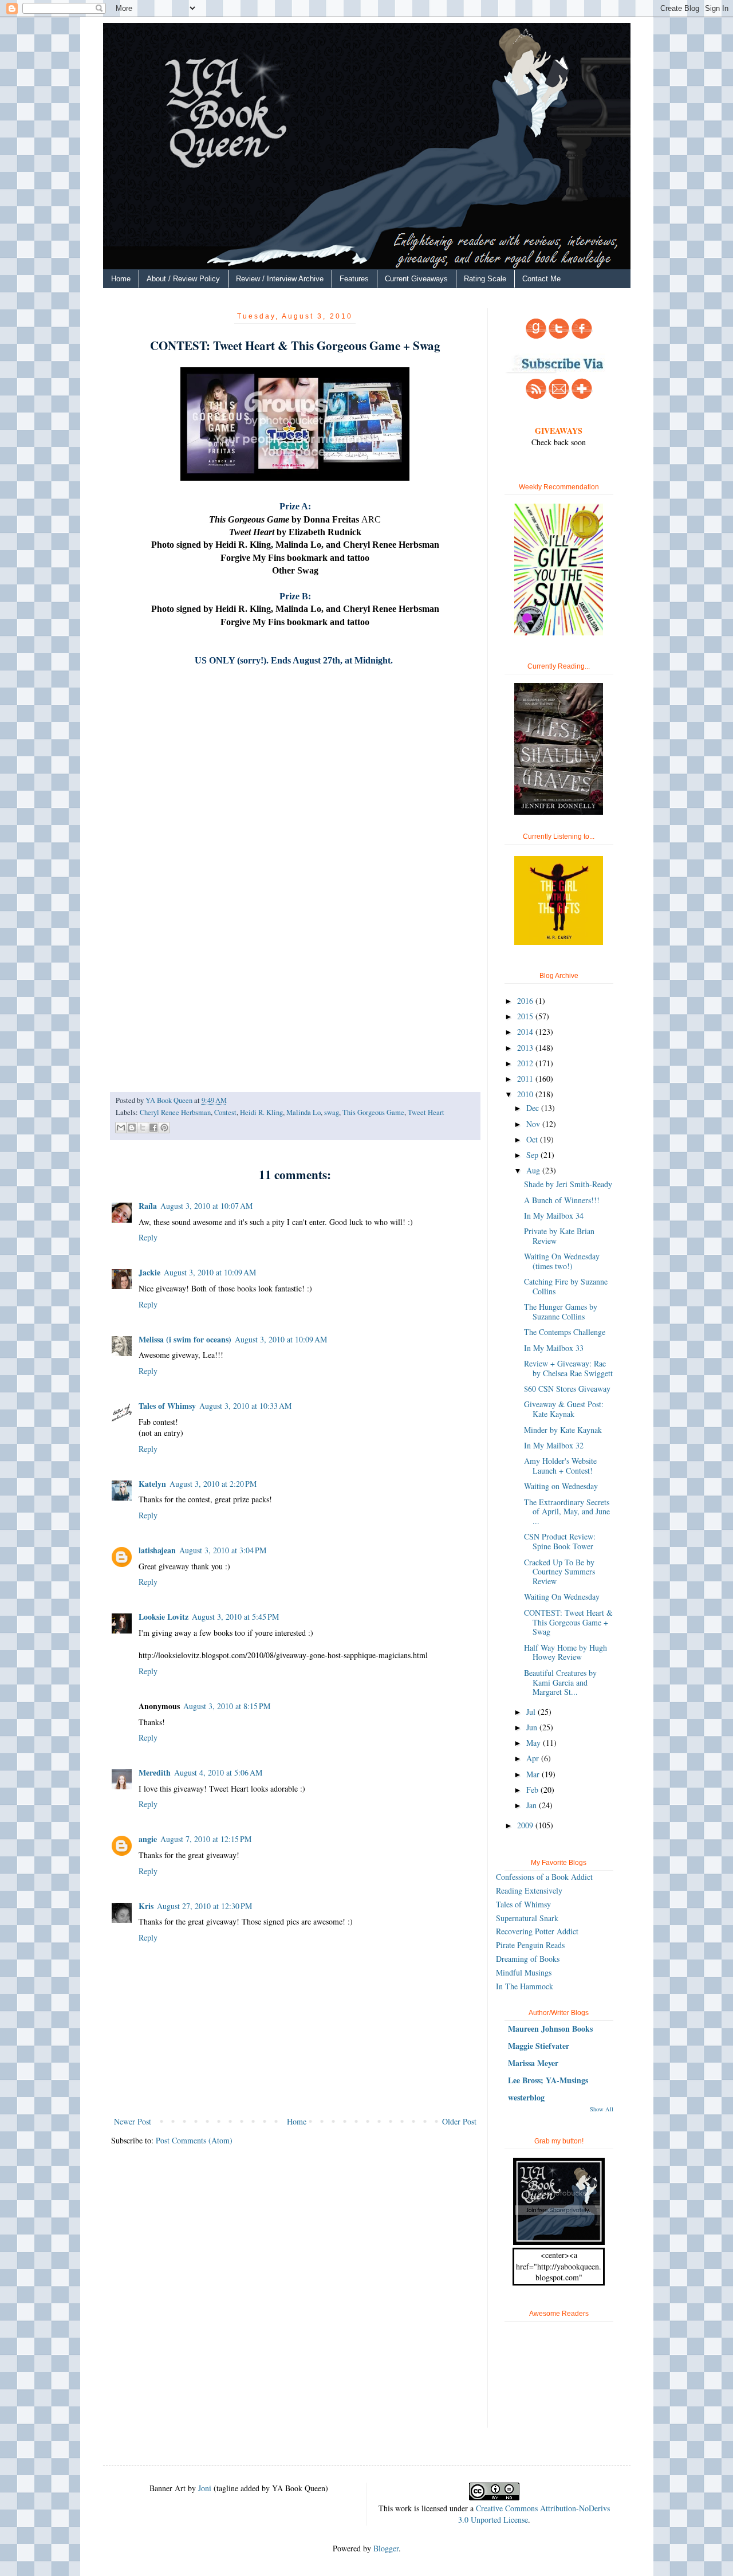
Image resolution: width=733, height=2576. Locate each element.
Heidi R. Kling (261, 1112)
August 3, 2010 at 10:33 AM (245, 1406)
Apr (534, 1758)
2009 (526, 1825)
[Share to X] (143, 1128)
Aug (534, 1170)
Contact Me (541, 279)
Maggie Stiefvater (539, 2046)
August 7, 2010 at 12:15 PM (206, 1839)
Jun (533, 1727)
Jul (532, 1712)
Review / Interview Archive (280, 279)
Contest (225, 1112)
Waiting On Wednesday (562, 1597)
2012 (526, 1063)
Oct (533, 1139)
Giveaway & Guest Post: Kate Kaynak (564, 1409)
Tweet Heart (426, 1112)
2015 (526, 1016)
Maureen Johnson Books (550, 2029)
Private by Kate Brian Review (559, 1236)
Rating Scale (485, 279)
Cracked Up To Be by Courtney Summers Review (559, 1572)
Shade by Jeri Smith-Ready (568, 1184)
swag (332, 1112)
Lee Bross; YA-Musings (548, 2080)
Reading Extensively (529, 1890)
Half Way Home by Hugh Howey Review (565, 1652)
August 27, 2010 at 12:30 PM (204, 1906)
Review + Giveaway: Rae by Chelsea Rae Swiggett (568, 1368)
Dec (534, 1108)
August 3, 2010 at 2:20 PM (213, 1484)
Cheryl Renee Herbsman (175, 1112)
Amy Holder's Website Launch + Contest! (560, 1466)
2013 (526, 1048)
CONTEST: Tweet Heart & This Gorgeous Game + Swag (568, 1622)
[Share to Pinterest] (164, 1128)
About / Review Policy (183, 279)
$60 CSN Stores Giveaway (567, 1389)
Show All (602, 2109)
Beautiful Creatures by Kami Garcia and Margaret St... (560, 1682)
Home (121, 279)
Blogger (386, 2548)
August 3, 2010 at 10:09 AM (210, 1272)
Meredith (155, 1772)
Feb (533, 1790)
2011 (526, 1079)
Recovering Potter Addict (537, 1931)
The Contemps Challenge (565, 1332)
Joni (205, 2488)
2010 (526, 1094)
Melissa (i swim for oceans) (185, 1339)
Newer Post (133, 2121)
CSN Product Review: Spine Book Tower (560, 1541)
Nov (534, 1124)
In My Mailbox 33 (554, 1348)
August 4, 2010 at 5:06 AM (218, 1772)
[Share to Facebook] (153, 1128)
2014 (526, 1032)
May (535, 1743)
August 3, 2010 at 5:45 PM (235, 1617)
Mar (534, 1774)
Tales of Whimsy (167, 1406)
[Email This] (121, 1128)
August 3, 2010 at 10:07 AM (206, 1206)
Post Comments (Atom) (194, 2140)
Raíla (148, 1206)
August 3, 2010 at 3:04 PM (223, 1550)
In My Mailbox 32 (554, 1445)
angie (148, 1839)
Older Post (459, 2121)
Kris (146, 1906)
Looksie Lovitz (163, 1617)
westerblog (526, 2097)
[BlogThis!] (132, 1128)
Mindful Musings (524, 1972)
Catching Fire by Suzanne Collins (566, 1286)
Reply (148, 1237)
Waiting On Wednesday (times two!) (562, 1261)
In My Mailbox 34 (554, 1216)
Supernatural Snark (527, 1918)
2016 (526, 1001)
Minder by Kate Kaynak (563, 1430)
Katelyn (152, 1484)
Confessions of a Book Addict (544, 1877)
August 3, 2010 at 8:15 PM (227, 1706)
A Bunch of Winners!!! (562, 1200)
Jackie (149, 1272)
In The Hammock (525, 1986)
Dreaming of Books (528, 1959)
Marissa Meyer (533, 2063)
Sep (533, 1155)
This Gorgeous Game (373, 1112)
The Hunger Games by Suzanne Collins (561, 1311)
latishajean (157, 1550)
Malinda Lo (304, 1112)
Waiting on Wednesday (561, 1486)
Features (354, 279)
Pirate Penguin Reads (530, 1945)
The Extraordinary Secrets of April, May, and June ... (567, 1512)
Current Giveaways (416, 279)
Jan (533, 1805)
